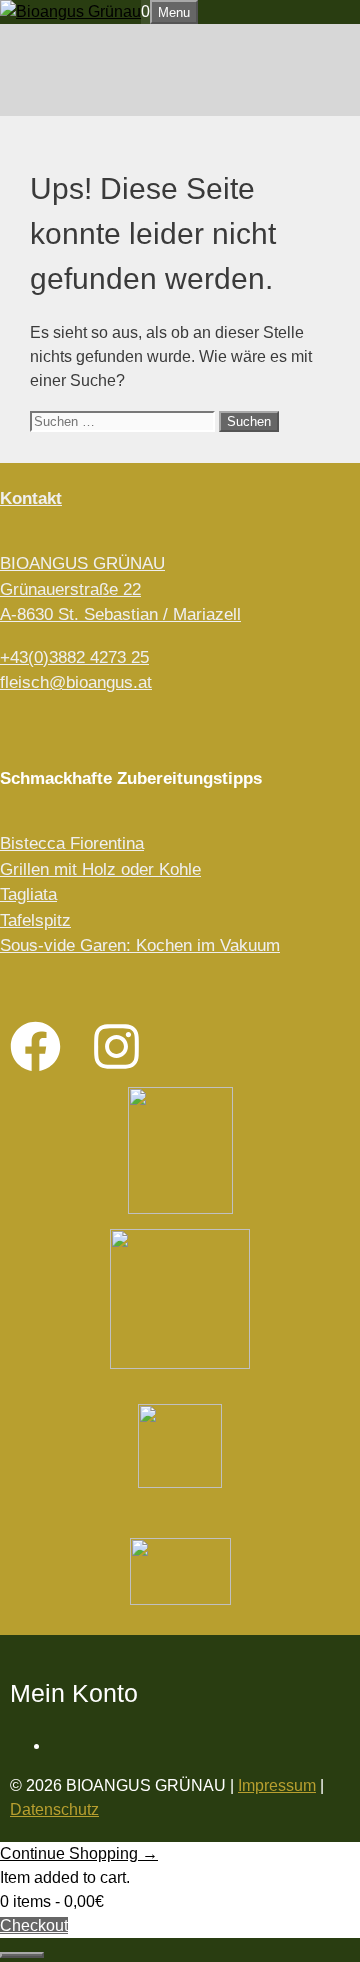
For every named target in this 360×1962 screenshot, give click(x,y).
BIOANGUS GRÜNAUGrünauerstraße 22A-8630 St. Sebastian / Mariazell (120, 589)
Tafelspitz (35, 920)
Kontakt (31, 498)
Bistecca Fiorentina (72, 843)
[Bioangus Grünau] (70, 11)
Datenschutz (54, 1809)
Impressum (277, 1785)
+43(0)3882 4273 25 (74, 657)
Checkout (34, 1925)
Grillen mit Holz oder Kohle (100, 869)
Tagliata (28, 894)
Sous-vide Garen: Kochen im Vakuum (140, 945)
